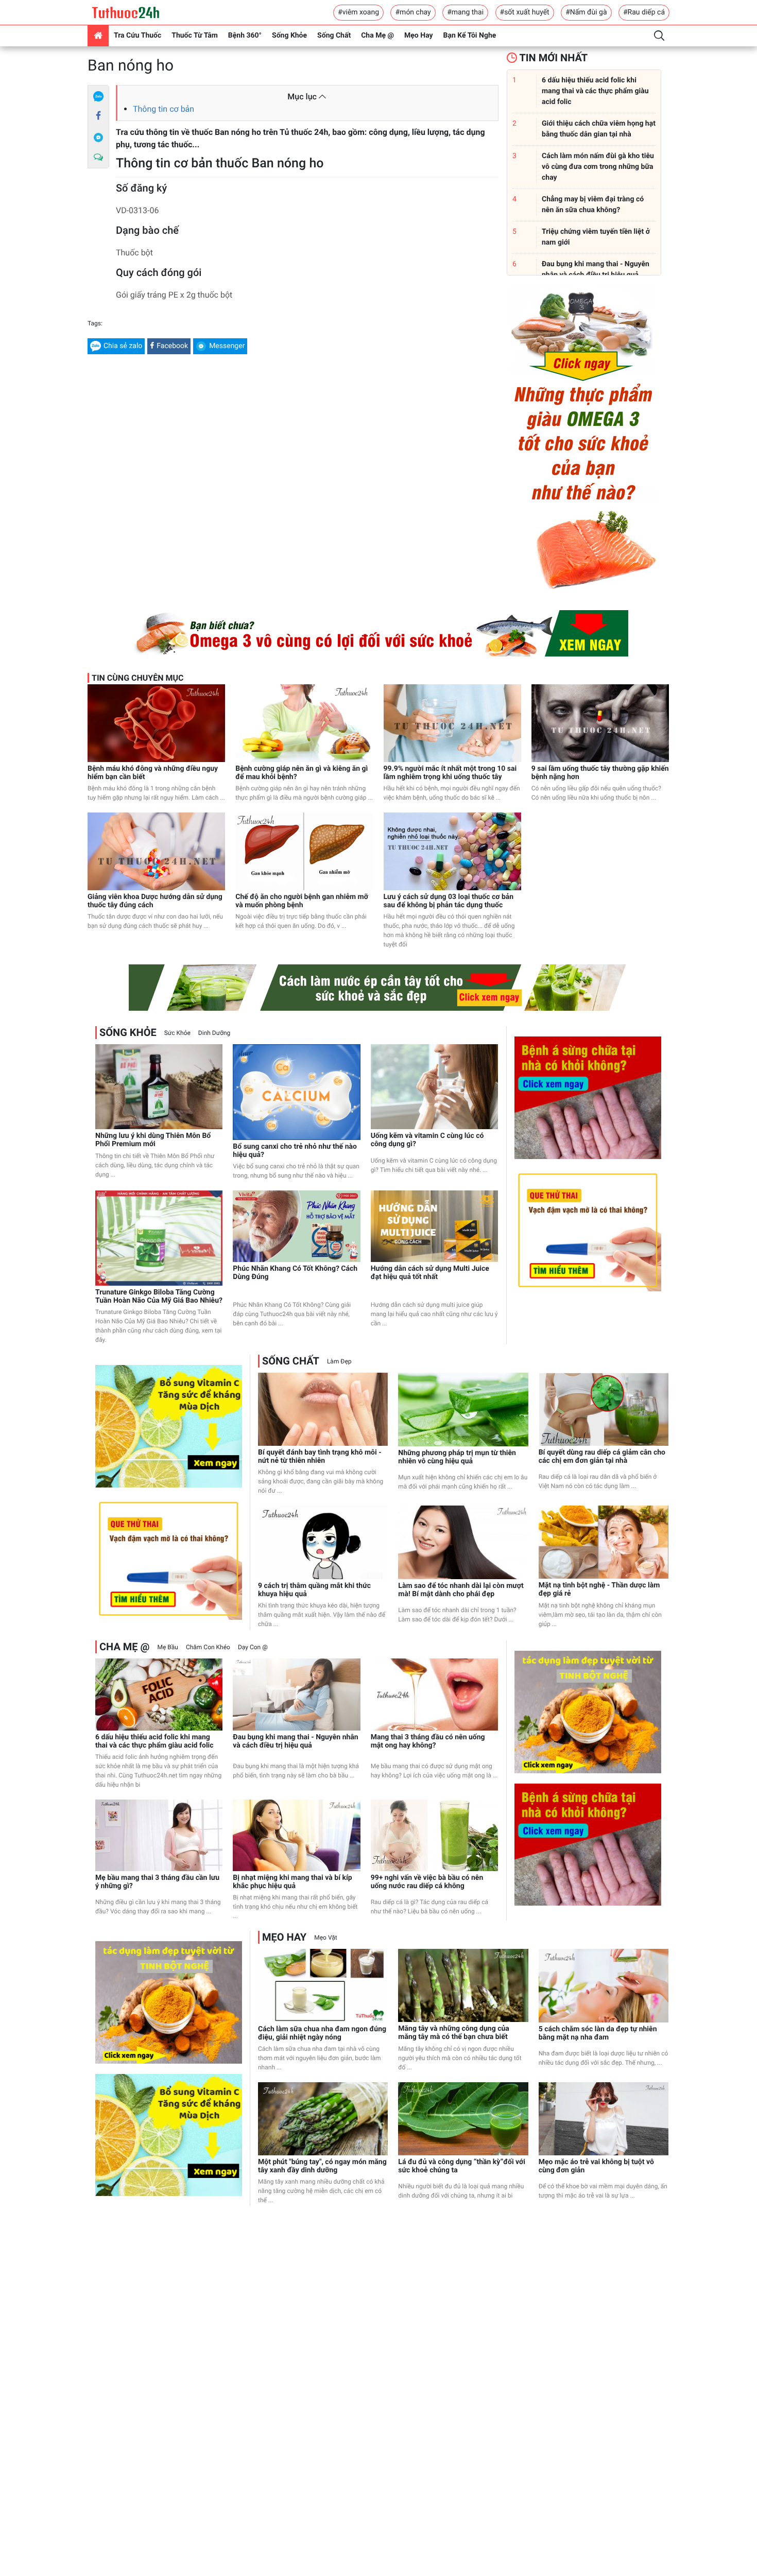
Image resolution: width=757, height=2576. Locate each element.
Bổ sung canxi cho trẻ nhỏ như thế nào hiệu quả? (295, 1151)
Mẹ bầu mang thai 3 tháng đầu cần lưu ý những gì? (157, 1882)
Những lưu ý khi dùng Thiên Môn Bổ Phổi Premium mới (153, 1140)
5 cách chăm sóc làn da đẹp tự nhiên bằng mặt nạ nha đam (598, 2033)
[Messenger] (98, 137)
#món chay (413, 12)
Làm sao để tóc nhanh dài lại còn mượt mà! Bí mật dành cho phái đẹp (461, 1590)
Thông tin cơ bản (164, 109)
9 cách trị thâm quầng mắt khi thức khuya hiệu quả (314, 1590)
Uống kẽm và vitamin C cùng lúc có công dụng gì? (427, 1140)
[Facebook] (98, 116)
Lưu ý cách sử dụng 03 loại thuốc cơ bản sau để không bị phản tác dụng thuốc (449, 901)
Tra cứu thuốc (137, 36)
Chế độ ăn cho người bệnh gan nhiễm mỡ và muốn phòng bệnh (302, 901)
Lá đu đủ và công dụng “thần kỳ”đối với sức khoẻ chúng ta (462, 2166)
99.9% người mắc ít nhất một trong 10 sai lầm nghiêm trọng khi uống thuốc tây (450, 773)
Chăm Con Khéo (208, 1647)
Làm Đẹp (339, 1361)
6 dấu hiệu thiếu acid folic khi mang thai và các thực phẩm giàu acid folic (154, 1741)
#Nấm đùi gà (586, 12)
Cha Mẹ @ (377, 36)
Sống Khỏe (289, 36)
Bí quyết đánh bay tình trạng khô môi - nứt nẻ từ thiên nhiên (320, 1457)
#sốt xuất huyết (525, 12)
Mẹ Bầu (167, 1647)
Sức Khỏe (177, 1033)
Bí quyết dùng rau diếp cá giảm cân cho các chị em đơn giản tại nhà (602, 1457)
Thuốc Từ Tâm (195, 36)
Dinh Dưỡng (214, 1033)
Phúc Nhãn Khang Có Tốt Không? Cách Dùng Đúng (295, 1273)
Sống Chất (334, 36)
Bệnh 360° (245, 36)
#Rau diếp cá (644, 12)
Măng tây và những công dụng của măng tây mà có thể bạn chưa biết (453, 2033)
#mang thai (465, 12)
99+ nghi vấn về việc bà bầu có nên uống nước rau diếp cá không (427, 1882)
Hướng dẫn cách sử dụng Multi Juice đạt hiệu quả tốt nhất (430, 1273)
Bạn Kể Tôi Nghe (470, 36)
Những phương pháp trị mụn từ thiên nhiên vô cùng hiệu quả (457, 1457)
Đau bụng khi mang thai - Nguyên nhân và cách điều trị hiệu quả (295, 1741)
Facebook (172, 346)
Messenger (227, 346)
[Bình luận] (98, 158)
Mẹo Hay (419, 36)
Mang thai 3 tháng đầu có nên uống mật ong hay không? (428, 1741)
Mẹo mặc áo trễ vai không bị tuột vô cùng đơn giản (596, 2166)
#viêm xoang (358, 12)
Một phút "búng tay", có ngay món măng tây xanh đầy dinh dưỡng (322, 2166)
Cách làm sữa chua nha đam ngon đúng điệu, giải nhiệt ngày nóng (322, 2033)
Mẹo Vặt (325, 1938)
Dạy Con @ (253, 1647)
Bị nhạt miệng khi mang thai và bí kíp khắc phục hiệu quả (292, 1882)
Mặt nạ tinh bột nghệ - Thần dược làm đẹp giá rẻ (599, 1589)
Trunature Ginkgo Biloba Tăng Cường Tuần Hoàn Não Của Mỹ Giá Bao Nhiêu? (159, 1296)
